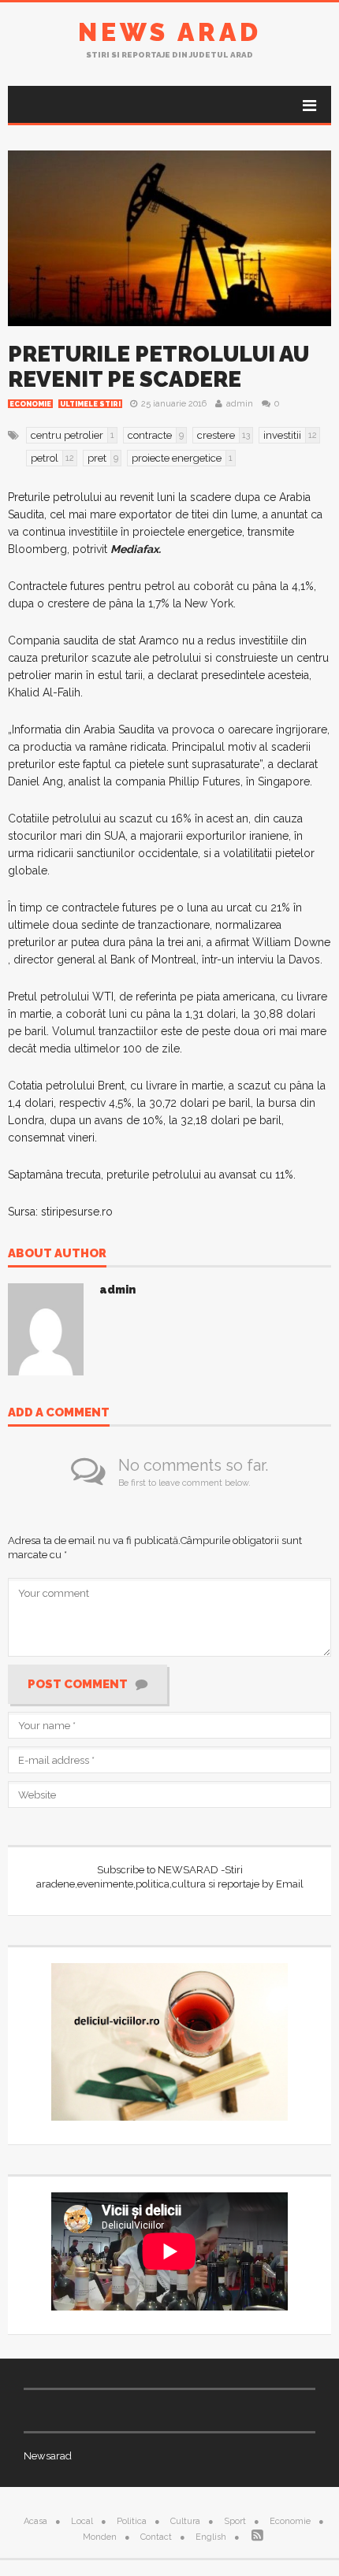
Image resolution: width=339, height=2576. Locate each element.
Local (82, 2521)
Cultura (185, 2521)
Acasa (35, 2521)
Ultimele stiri (90, 404)
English (211, 2537)
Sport (235, 2521)
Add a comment (59, 1413)
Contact (156, 2537)
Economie (30, 404)
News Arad (170, 32)
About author (57, 1254)
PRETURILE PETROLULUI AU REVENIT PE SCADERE (158, 367)
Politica (132, 2521)
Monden (100, 2537)
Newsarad (48, 2456)
